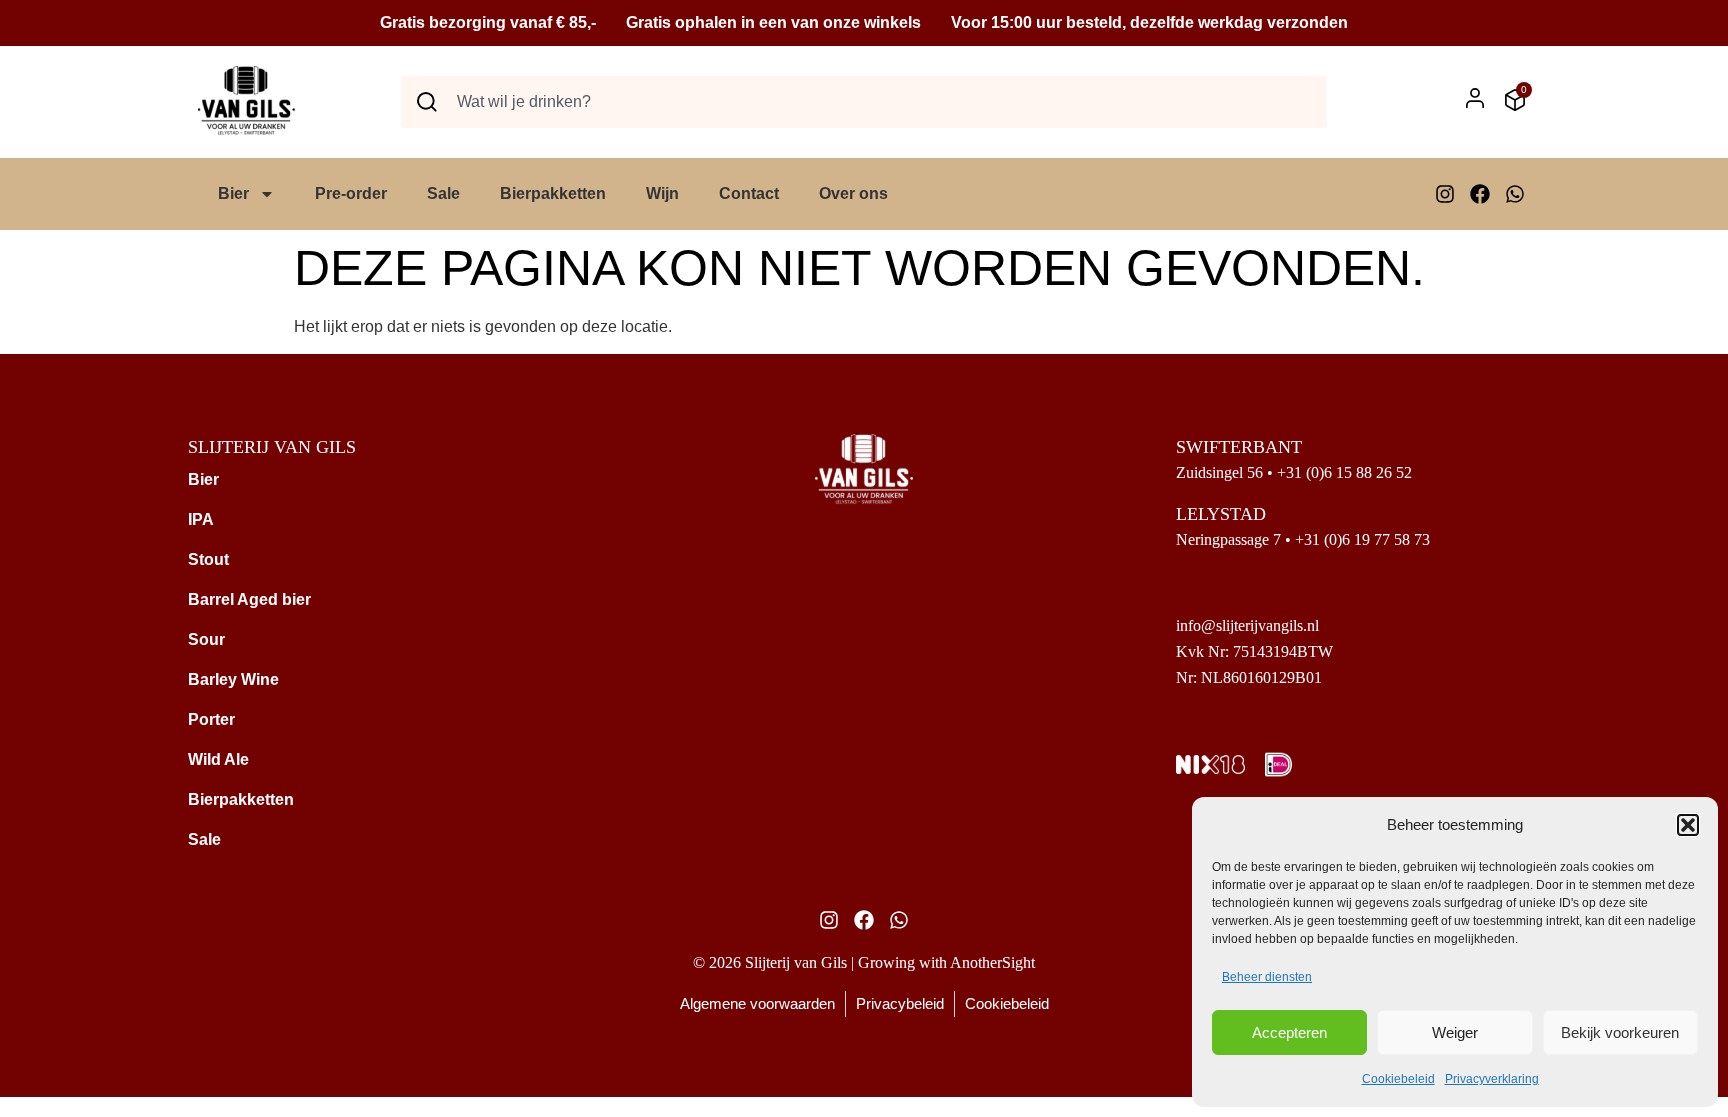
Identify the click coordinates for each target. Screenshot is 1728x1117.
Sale (443, 193)
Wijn (662, 193)
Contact (749, 193)
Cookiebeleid (1398, 1079)
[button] (1688, 825)
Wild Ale (218, 759)
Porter (211, 719)
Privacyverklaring (1492, 1079)
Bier (233, 193)
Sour (206, 639)
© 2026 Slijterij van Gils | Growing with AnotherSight (864, 962)
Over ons (853, 193)
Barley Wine (233, 679)
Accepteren (1289, 1032)
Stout (208, 559)
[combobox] (864, 102)
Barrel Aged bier (249, 599)
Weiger (1455, 1032)
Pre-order (351, 193)
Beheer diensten (1267, 977)
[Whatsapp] (1515, 194)
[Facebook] (1480, 194)
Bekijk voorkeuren (1620, 1032)
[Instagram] (1445, 194)
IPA (201, 519)
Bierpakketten (553, 193)
